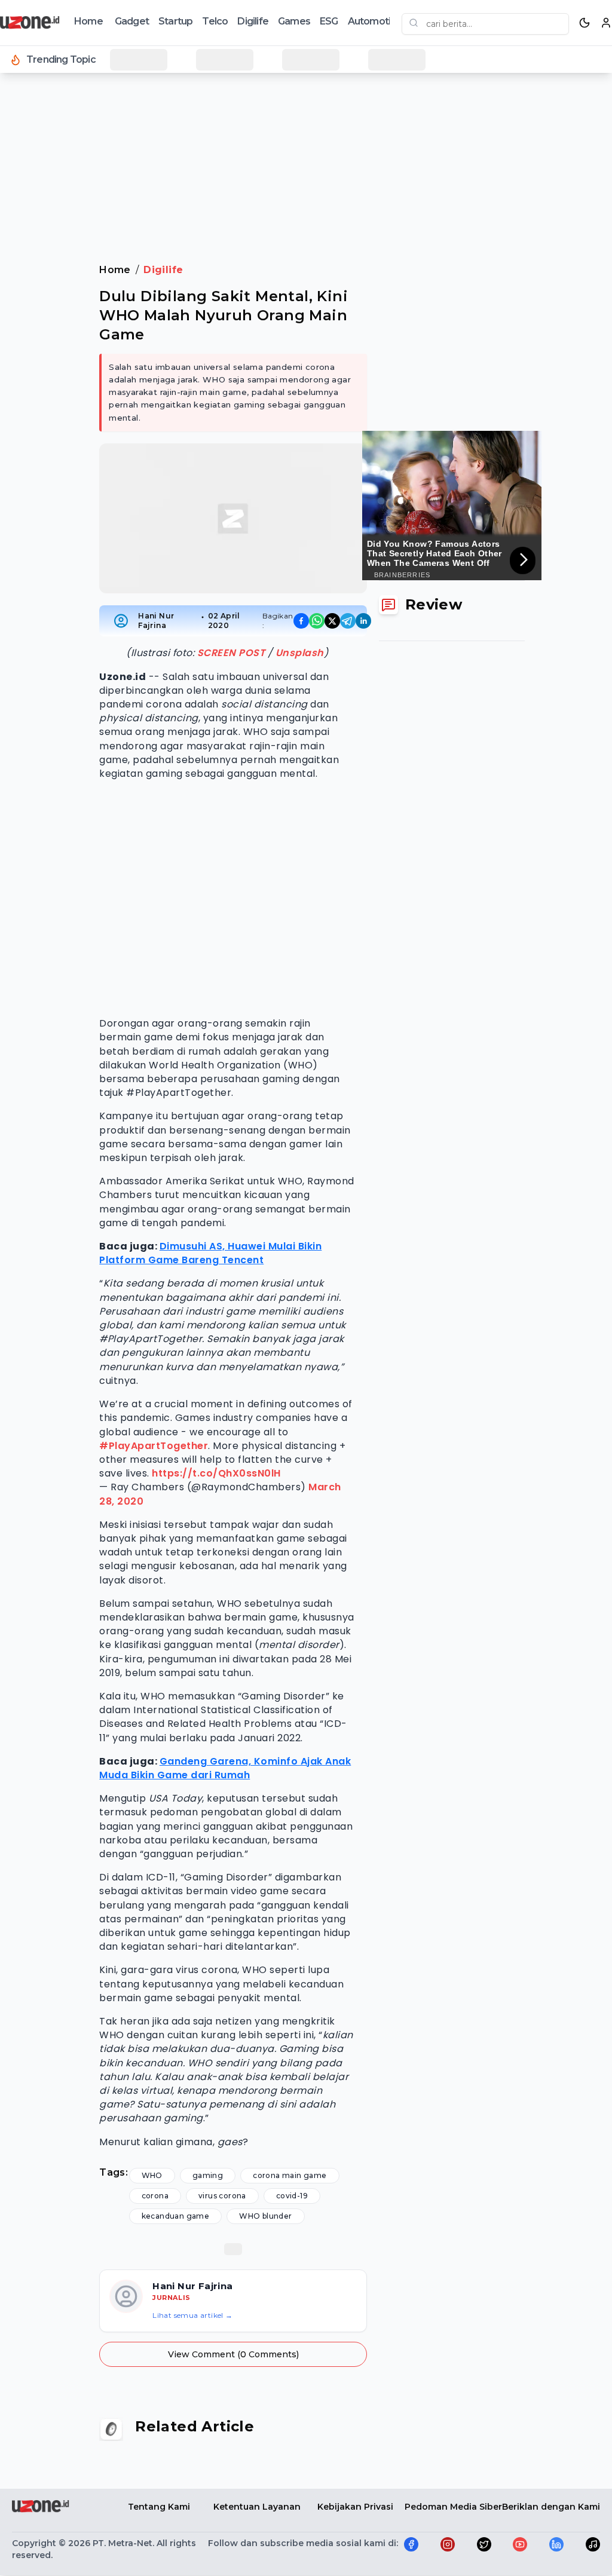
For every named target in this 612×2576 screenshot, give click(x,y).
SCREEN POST (231, 653)
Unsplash (300, 653)
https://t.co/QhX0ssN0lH (216, 1473)
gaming (208, 2175)
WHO (152, 2175)
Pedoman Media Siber (453, 2507)
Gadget (132, 21)
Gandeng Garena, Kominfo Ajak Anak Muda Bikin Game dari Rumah (225, 1768)
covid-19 (292, 2196)
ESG (329, 21)
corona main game (290, 2175)
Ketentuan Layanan (257, 2507)
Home (88, 21)
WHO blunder (265, 2216)
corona (155, 2196)
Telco (215, 21)
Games (294, 21)
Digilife (253, 21)
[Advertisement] (306, 113)
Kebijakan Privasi (355, 2507)
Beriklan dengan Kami (551, 2507)
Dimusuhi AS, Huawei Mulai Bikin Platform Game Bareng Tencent (210, 1253)
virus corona (222, 2196)
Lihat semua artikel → (192, 2315)
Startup (175, 21)
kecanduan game (176, 2216)
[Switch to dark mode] (585, 23)
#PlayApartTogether (154, 1446)
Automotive (375, 21)
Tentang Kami (159, 2507)
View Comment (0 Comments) (233, 2354)
